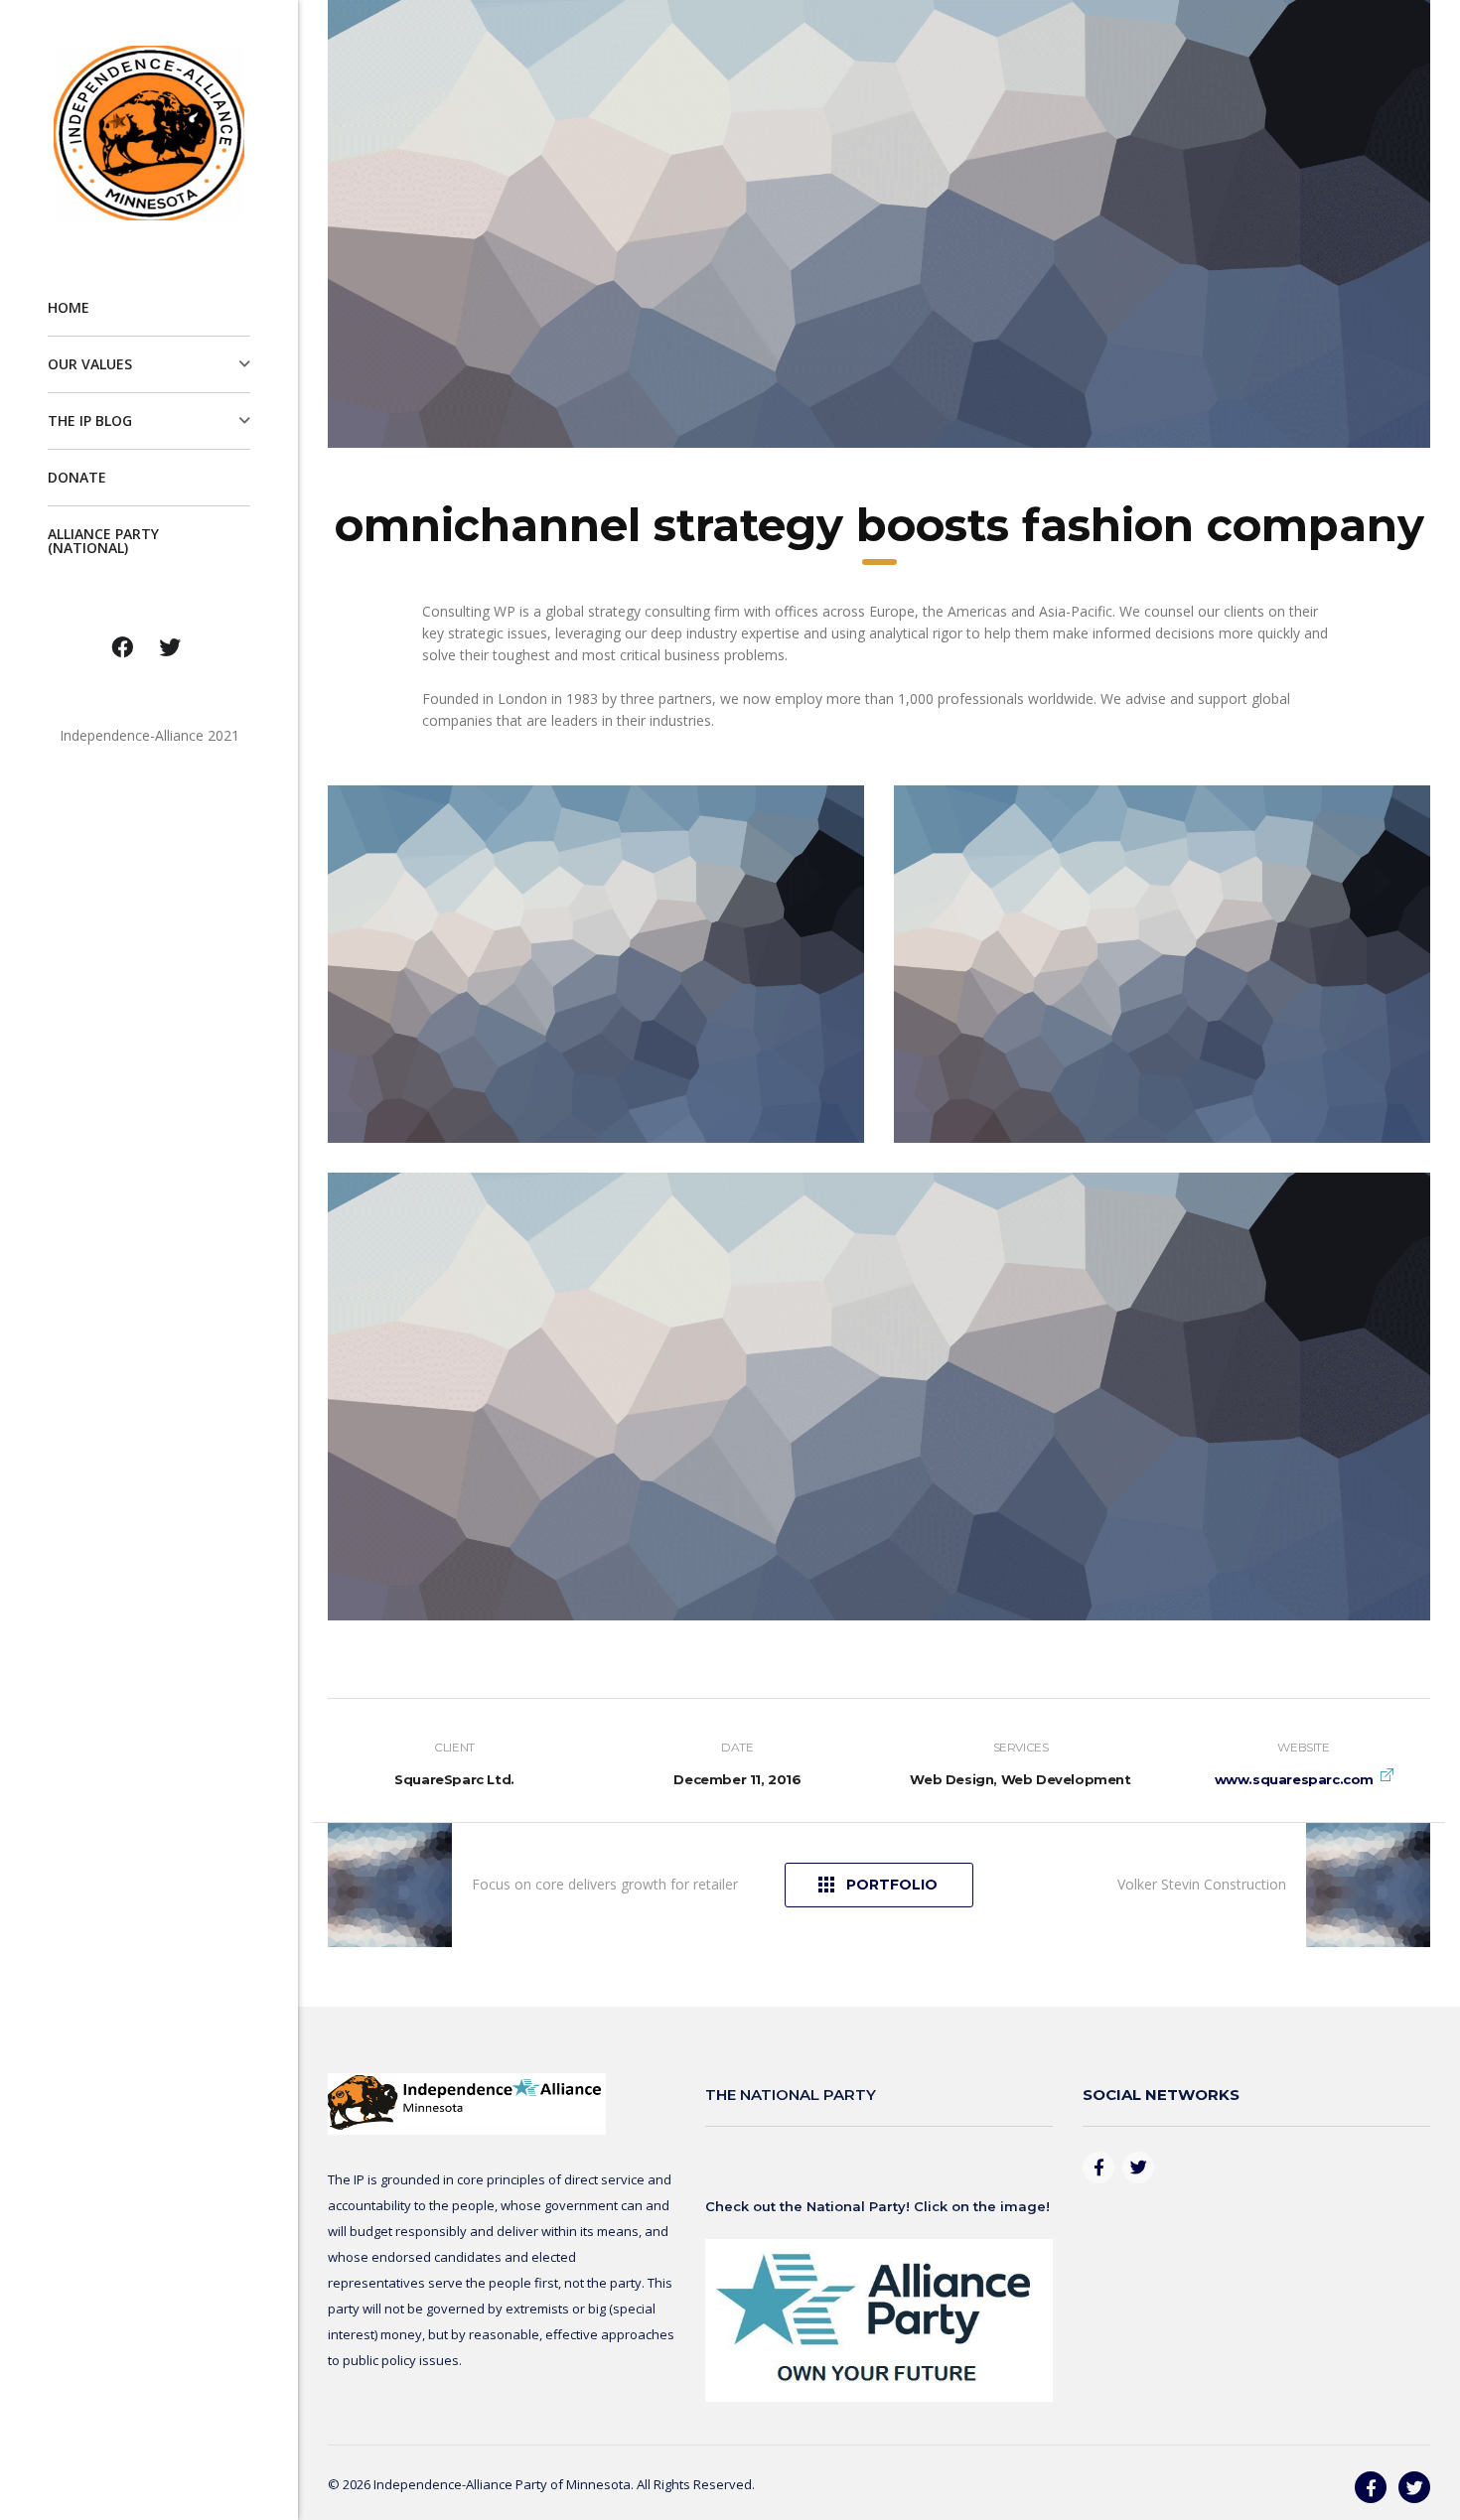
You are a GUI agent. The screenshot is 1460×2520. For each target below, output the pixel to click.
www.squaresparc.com (1294, 1779)
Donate (77, 477)
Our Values (90, 364)
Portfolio (892, 1885)
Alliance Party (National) (103, 541)
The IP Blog (90, 420)
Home (69, 307)
